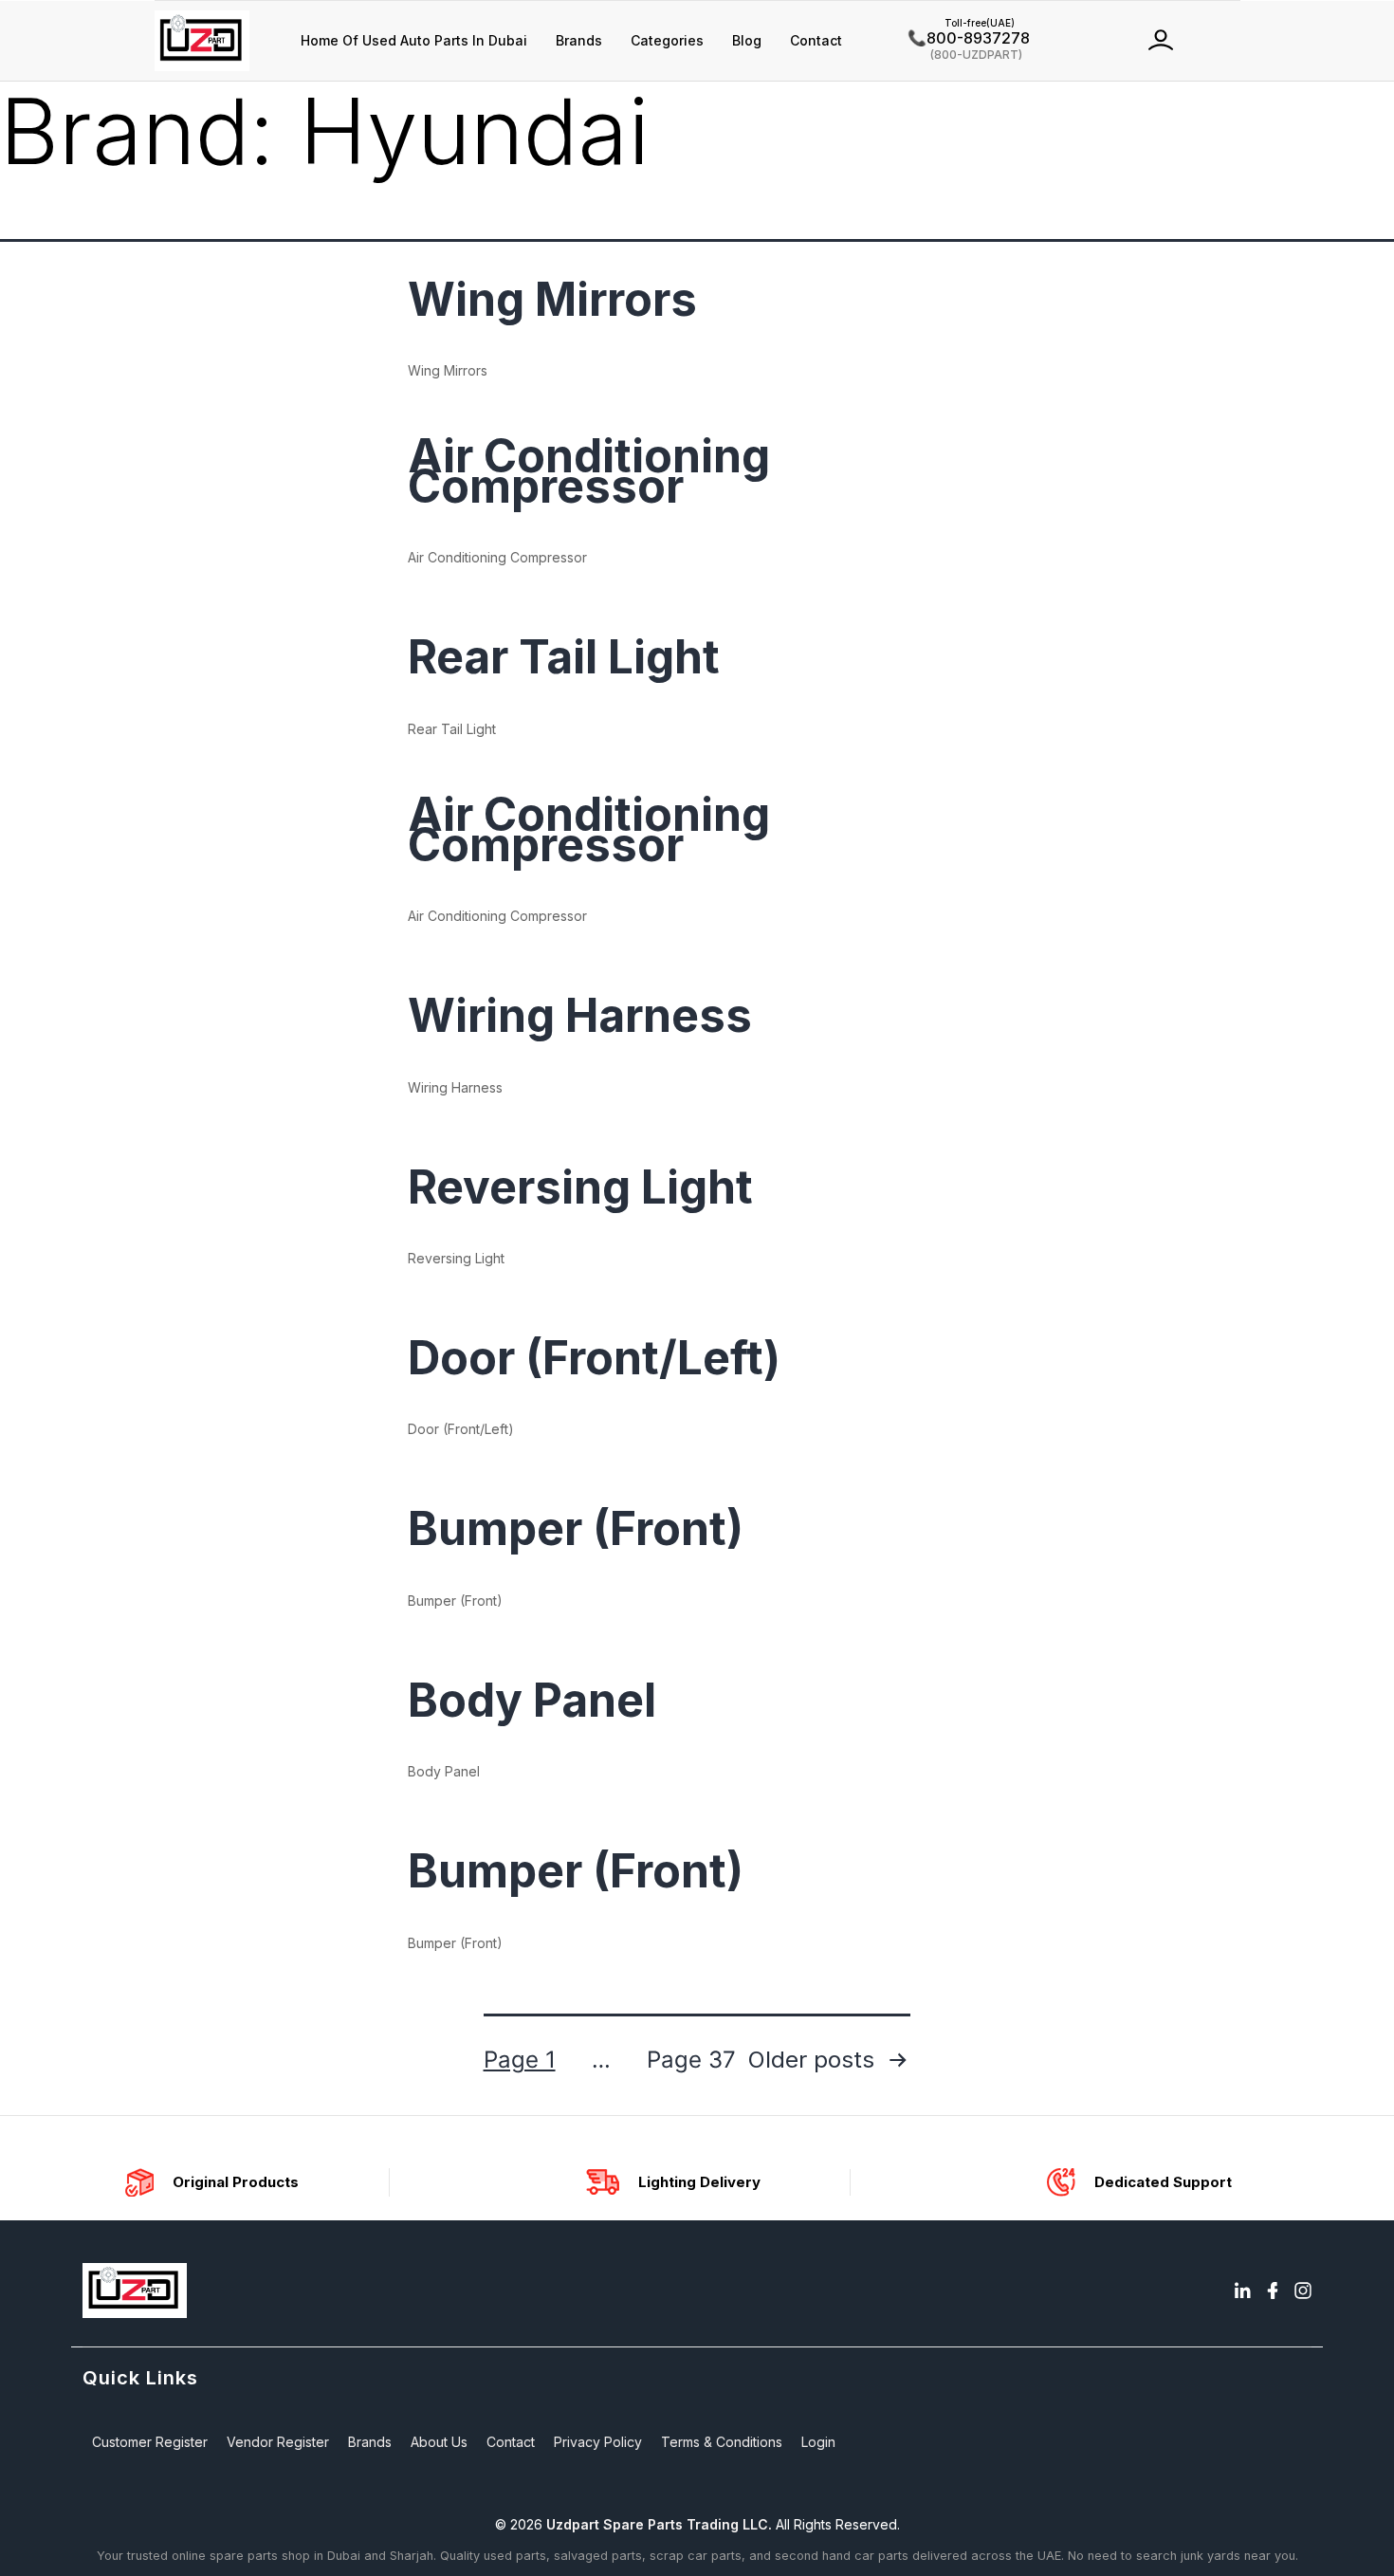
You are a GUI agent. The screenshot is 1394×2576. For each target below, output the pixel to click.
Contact (816, 40)
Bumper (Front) (576, 1529)
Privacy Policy (598, 2442)
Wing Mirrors (552, 300)
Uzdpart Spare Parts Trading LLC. (659, 2524)
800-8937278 (969, 38)
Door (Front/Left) (594, 1358)
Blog (747, 40)
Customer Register (150, 2442)
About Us (439, 2442)
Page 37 (691, 2060)
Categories (667, 40)
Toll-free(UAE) (961, 23)
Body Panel (532, 1701)
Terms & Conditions (722, 2442)
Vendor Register (278, 2442)
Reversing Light (580, 1187)
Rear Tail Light (564, 657)
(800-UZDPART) (965, 54)
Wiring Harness (580, 1016)
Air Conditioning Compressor (589, 471)
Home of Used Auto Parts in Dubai (414, 40)
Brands (579, 40)
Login (818, 2442)
